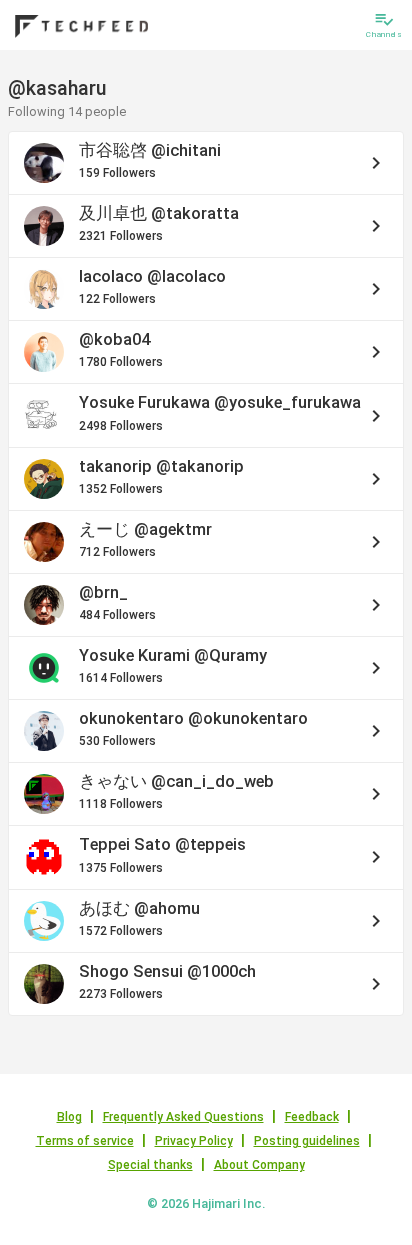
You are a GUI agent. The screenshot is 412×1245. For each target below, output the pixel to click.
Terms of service (85, 1141)
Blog (69, 1117)
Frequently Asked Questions (183, 1117)
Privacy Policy (194, 1141)
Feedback (312, 1117)
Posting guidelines (307, 1141)
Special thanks (150, 1165)
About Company (259, 1165)
